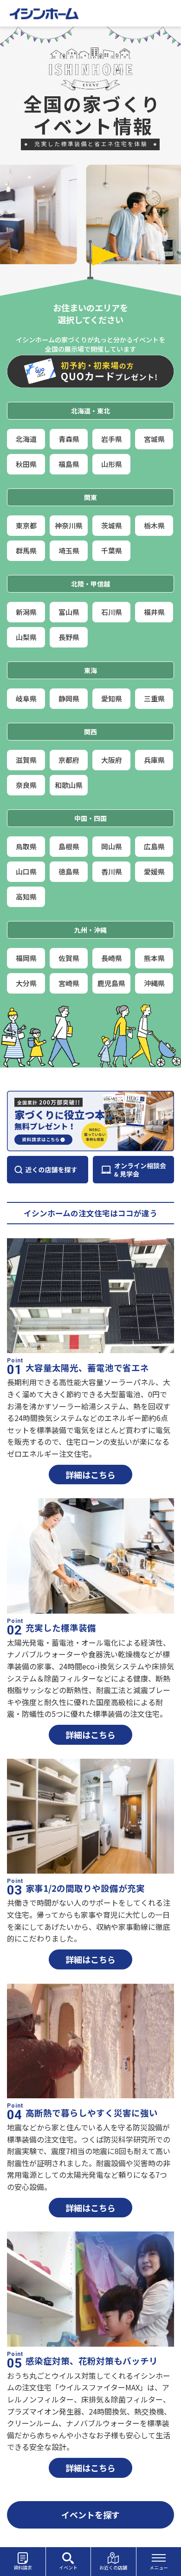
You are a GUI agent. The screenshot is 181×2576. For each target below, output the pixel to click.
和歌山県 (69, 785)
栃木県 (154, 525)
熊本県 (154, 958)
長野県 (69, 637)
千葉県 (112, 551)
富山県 (69, 612)
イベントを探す (90, 2515)
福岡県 (26, 958)
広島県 (154, 846)
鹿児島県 (111, 983)
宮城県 (154, 439)
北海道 (26, 439)
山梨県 (26, 637)
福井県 (154, 612)
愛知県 (112, 698)
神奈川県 (69, 525)
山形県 (112, 464)
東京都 (26, 525)
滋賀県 (26, 760)
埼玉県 (69, 551)
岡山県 (112, 846)
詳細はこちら (90, 1475)
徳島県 (69, 871)
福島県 (69, 464)
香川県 (112, 871)
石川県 (112, 612)
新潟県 (26, 612)
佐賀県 (69, 958)
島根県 (69, 846)
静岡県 (69, 698)
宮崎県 (69, 983)
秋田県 (26, 464)
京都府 (69, 760)
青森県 (69, 439)
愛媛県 (154, 871)
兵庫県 (154, 760)
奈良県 (26, 785)
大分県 (26, 983)
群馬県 (26, 551)
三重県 (154, 698)
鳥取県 (26, 846)
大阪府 (112, 760)
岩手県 (112, 439)
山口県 (26, 871)
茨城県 (112, 525)
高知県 (26, 897)
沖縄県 (154, 983)
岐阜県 (26, 698)
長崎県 (112, 958)
